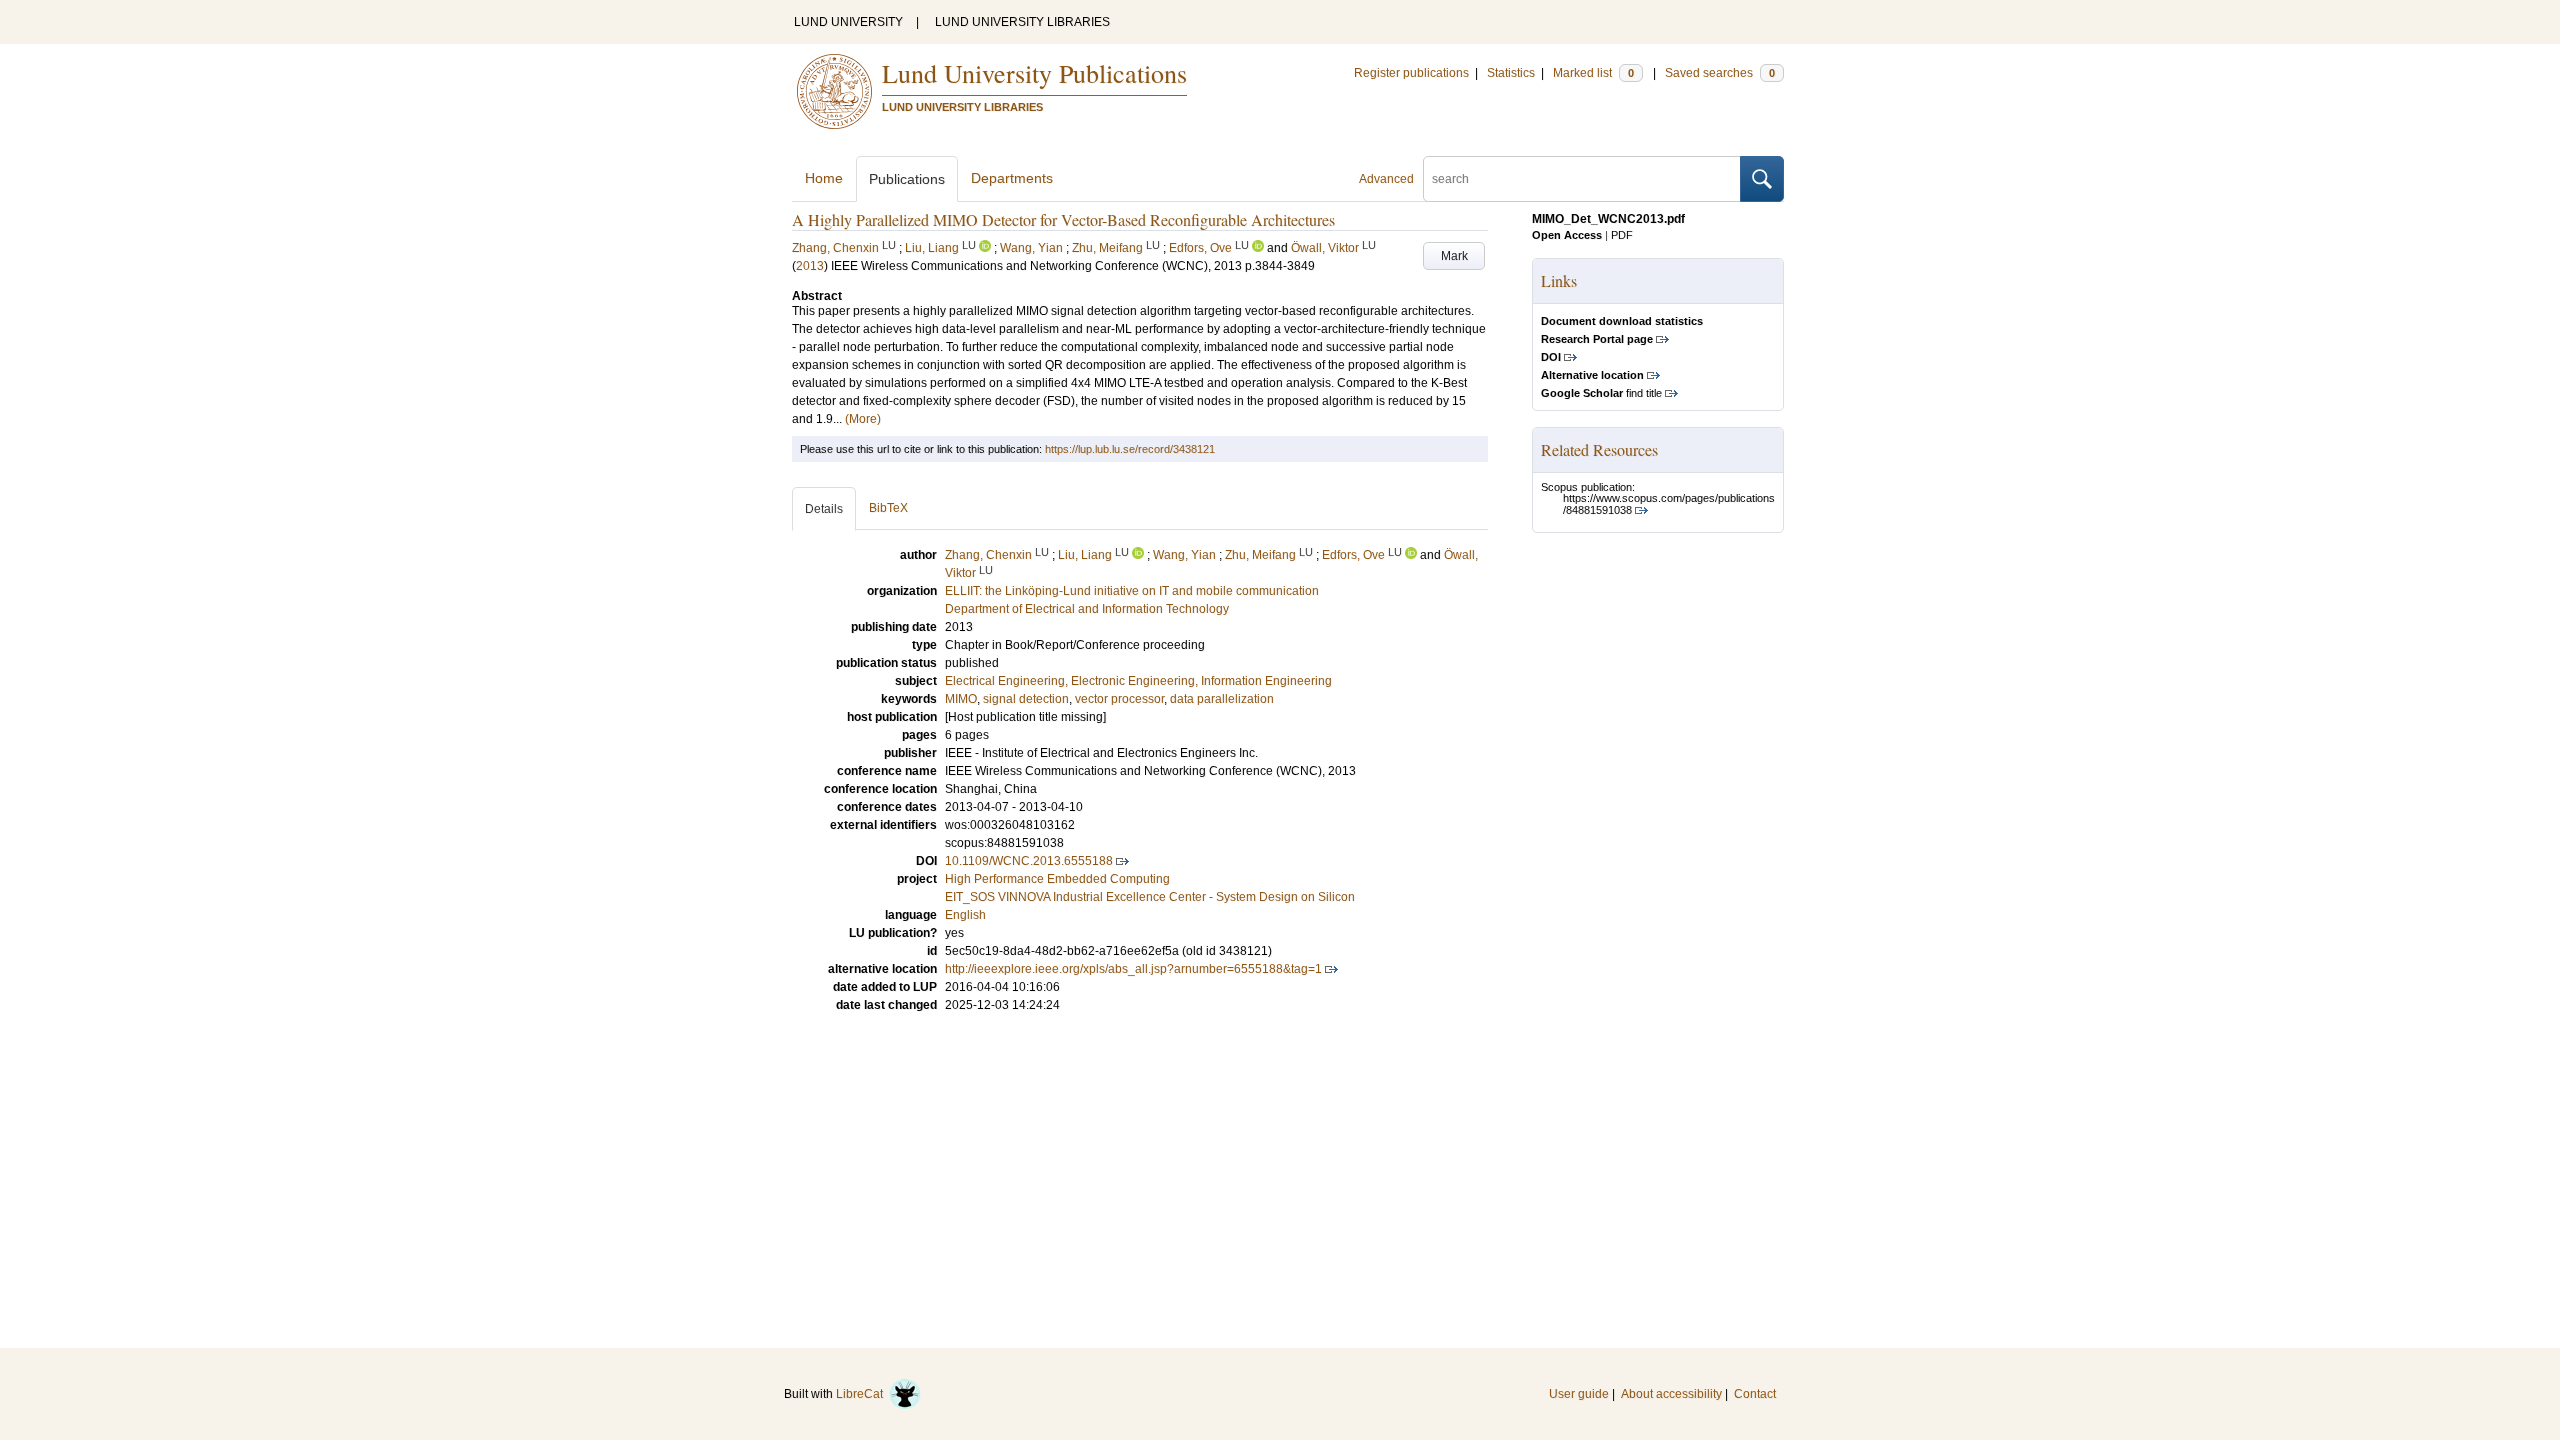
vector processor (1119, 699)
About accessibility (1671, 1394)
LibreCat (862, 1394)
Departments (1012, 178)
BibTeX (888, 508)
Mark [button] (1454, 256)
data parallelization (1222, 699)
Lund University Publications (1034, 73)
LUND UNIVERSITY (848, 22)
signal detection (1026, 699)
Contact (1755, 1394)
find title (1601, 393)
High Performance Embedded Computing (1057, 879)
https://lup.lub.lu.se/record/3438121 (1130, 449)
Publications (907, 179)
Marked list (1593, 73)
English (965, 915)
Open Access (1567, 235)
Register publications (1411, 73)
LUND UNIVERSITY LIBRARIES (1022, 22)
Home (824, 178)
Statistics (1511, 73)
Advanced (1386, 179)
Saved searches (1720, 73)
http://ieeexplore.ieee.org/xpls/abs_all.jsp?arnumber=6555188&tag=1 (1133, 969)
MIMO (961, 699)
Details (824, 509)
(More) (863, 419)
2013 (810, 266)
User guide (1579, 1394)
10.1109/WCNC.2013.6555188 (1029, 861)
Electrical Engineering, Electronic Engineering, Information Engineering (1138, 681)
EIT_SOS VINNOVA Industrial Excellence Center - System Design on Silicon (1150, 897)
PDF (1622, 235)
